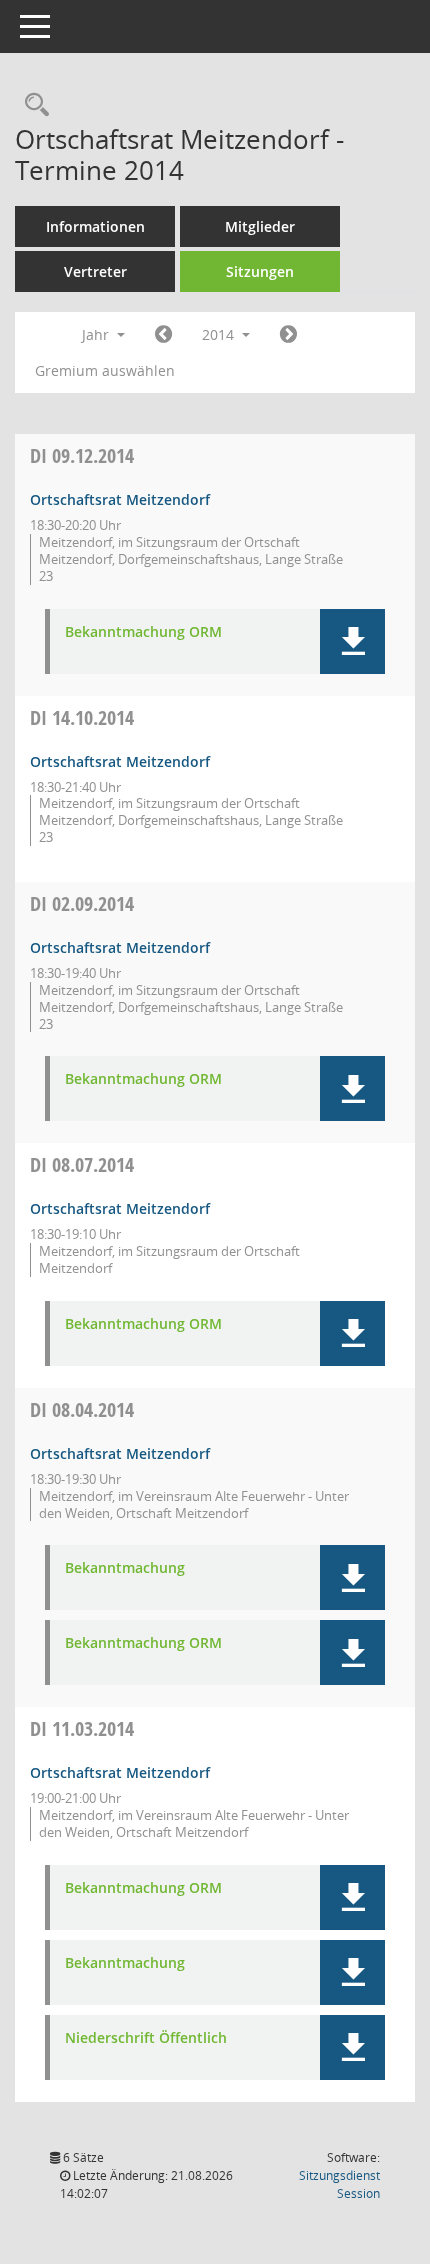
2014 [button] (220, 334)
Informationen (95, 226)
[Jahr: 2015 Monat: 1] (288, 335)
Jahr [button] (97, 334)
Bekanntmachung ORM (143, 632)
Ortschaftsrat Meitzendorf (120, 499)
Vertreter (95, 271)
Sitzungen (260, 271)
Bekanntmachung (125, 1568)
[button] (352, 641)
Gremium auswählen (105, 370)
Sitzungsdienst (339, 2184)
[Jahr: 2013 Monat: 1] (163, 335)
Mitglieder (260, 226)
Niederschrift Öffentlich (146, 2038)
